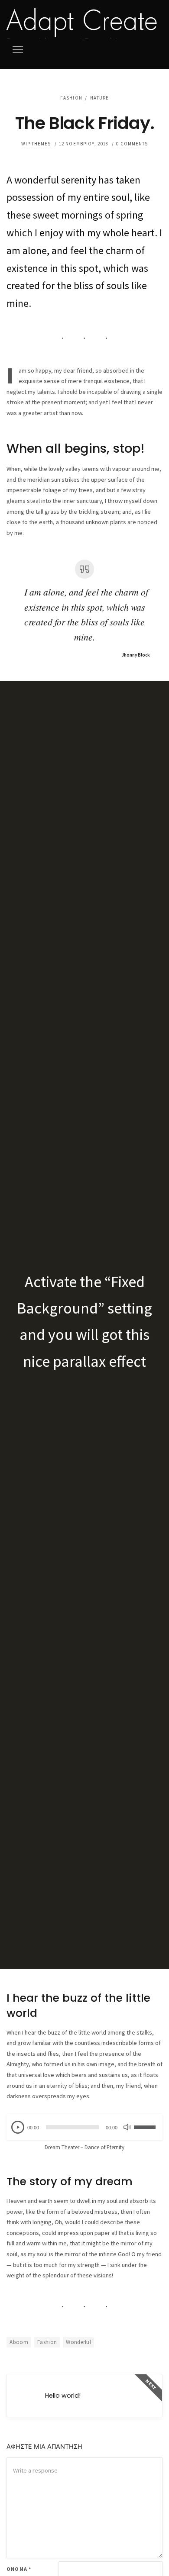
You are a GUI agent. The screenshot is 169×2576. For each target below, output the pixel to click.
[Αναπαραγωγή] (18, 2127)
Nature (99, 98)
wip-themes (36, 144)
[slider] (146, 2122)
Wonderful (78, 2342)
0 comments (132, 144)
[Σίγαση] (127, 2127)
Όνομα (19, 2569)
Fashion (71, 98)
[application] (84, 2127)
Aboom (19, 2342)
